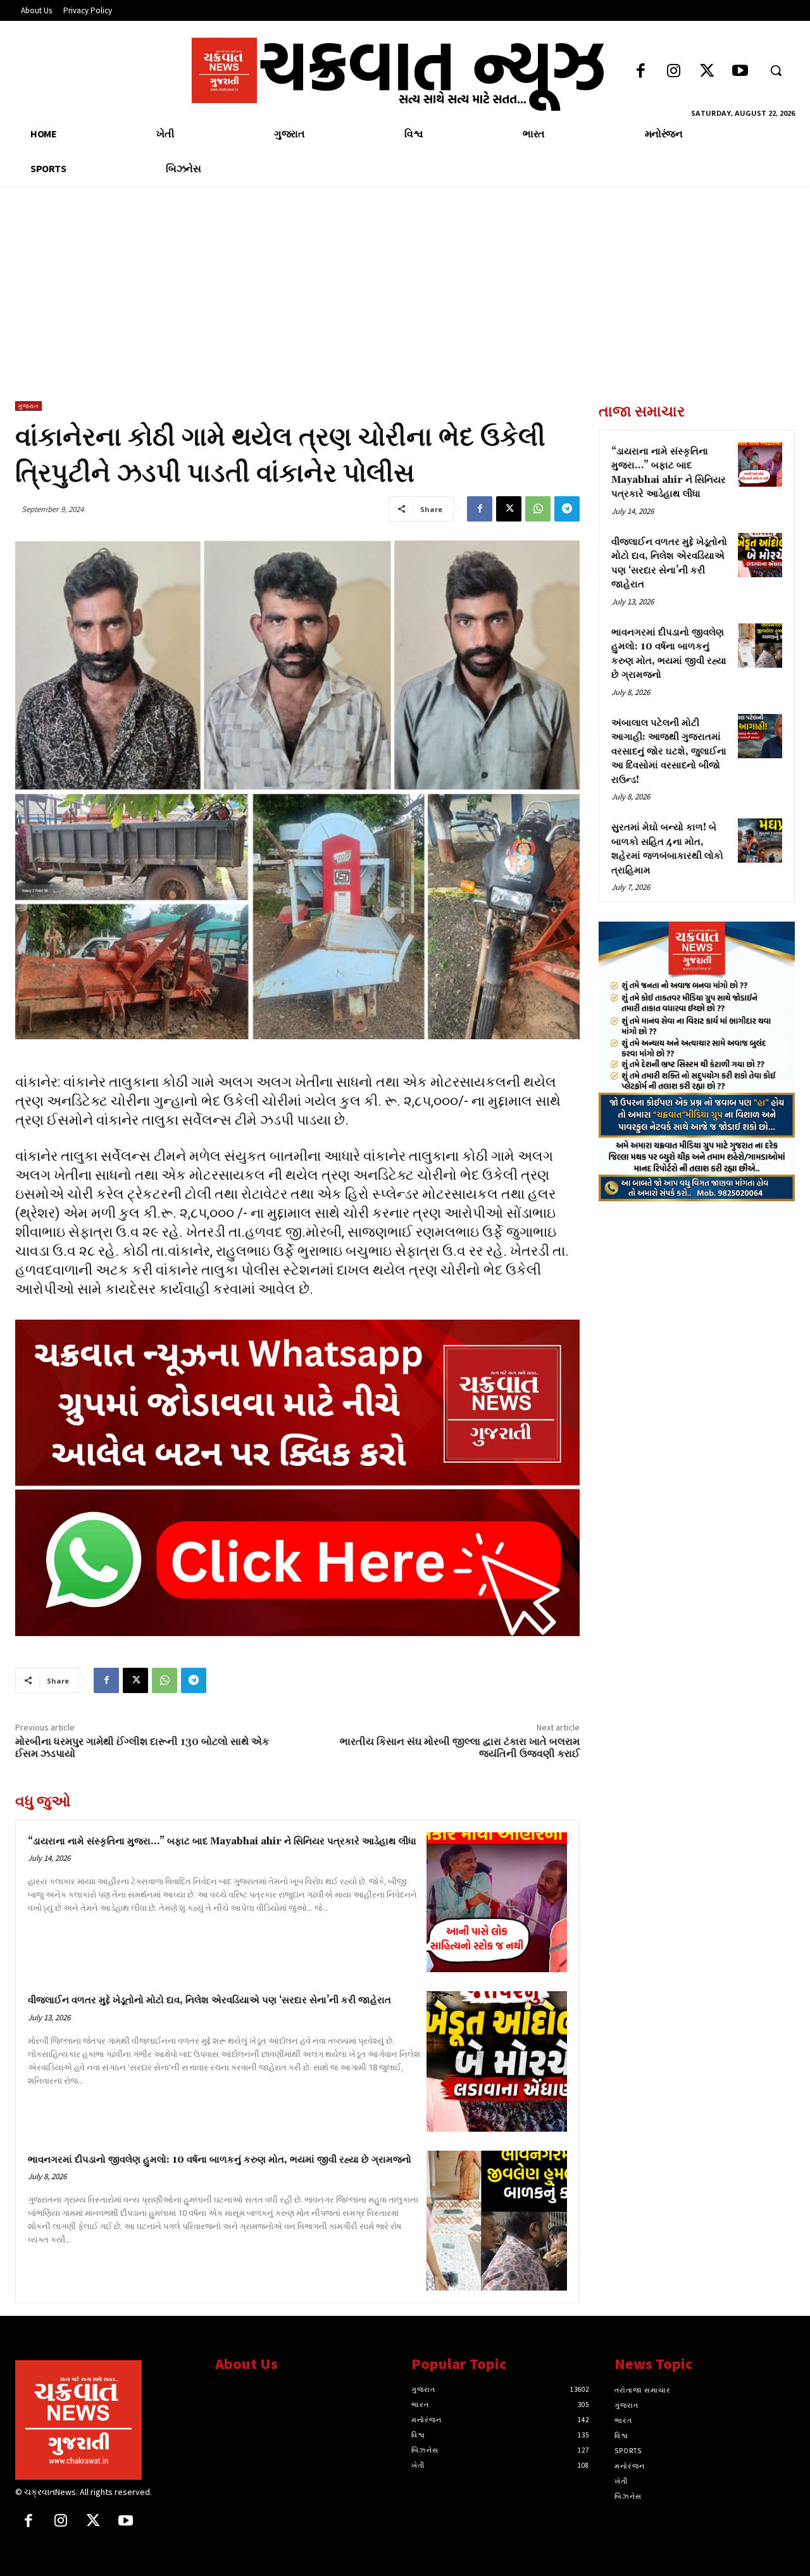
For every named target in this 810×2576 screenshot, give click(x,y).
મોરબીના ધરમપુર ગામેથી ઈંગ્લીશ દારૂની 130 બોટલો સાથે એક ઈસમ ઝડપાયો (142, 1748)
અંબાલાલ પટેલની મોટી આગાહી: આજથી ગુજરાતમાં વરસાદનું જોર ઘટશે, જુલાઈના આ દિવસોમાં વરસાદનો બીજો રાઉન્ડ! (669, 752)
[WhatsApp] (538, 509)
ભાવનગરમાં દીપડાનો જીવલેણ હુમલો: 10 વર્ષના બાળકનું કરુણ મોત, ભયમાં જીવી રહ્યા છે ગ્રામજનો (220, 2160)
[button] (776, 70)
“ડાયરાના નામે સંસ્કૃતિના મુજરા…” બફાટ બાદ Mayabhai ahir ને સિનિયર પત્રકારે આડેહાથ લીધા (222, 1841)
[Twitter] (707, 72)
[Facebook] (641, 72)
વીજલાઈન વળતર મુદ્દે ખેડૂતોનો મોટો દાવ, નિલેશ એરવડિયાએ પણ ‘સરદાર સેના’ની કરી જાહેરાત (209, 2000)
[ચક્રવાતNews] (106, 2420)
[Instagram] (674, 72)
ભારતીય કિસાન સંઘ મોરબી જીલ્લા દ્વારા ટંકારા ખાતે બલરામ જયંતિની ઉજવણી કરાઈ (460, 1748)
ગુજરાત (28, 406)
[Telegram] (567, 509)
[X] (509, 509)
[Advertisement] (405, 306)
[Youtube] (740, 72)
